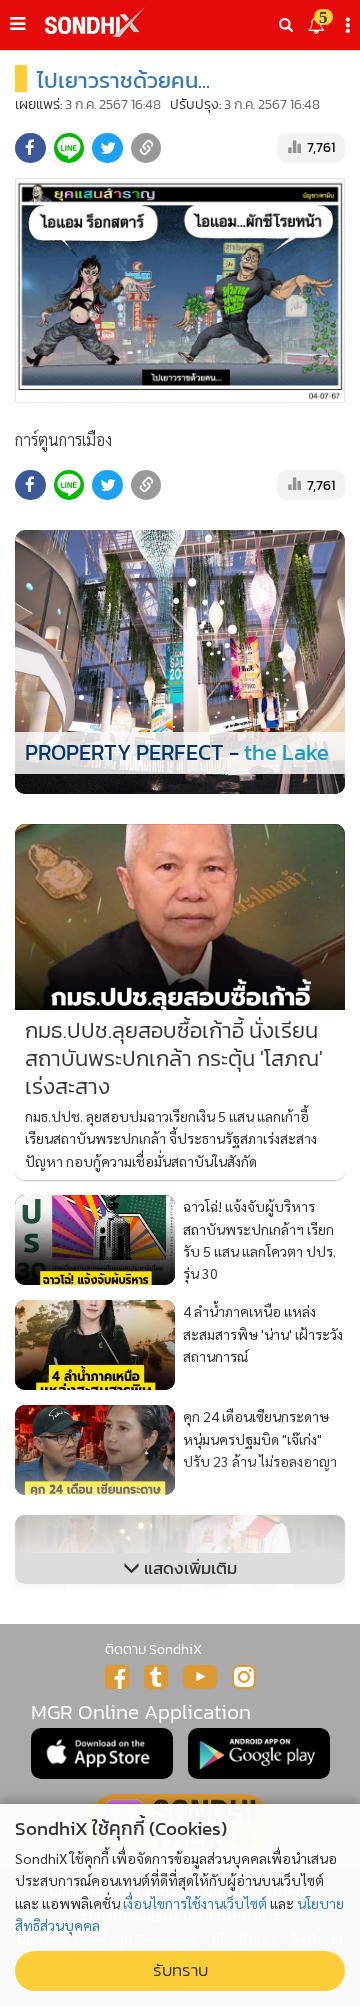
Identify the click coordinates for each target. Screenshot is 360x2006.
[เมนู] (17, 24)
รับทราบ (180, 1970)
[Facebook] (117, 1677)
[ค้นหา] (286, 25)
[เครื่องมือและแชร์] (350, 25)
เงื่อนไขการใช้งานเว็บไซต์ (195, 1903)
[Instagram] (244, 1677)
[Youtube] (200, 1677)
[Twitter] (156, 1677)
